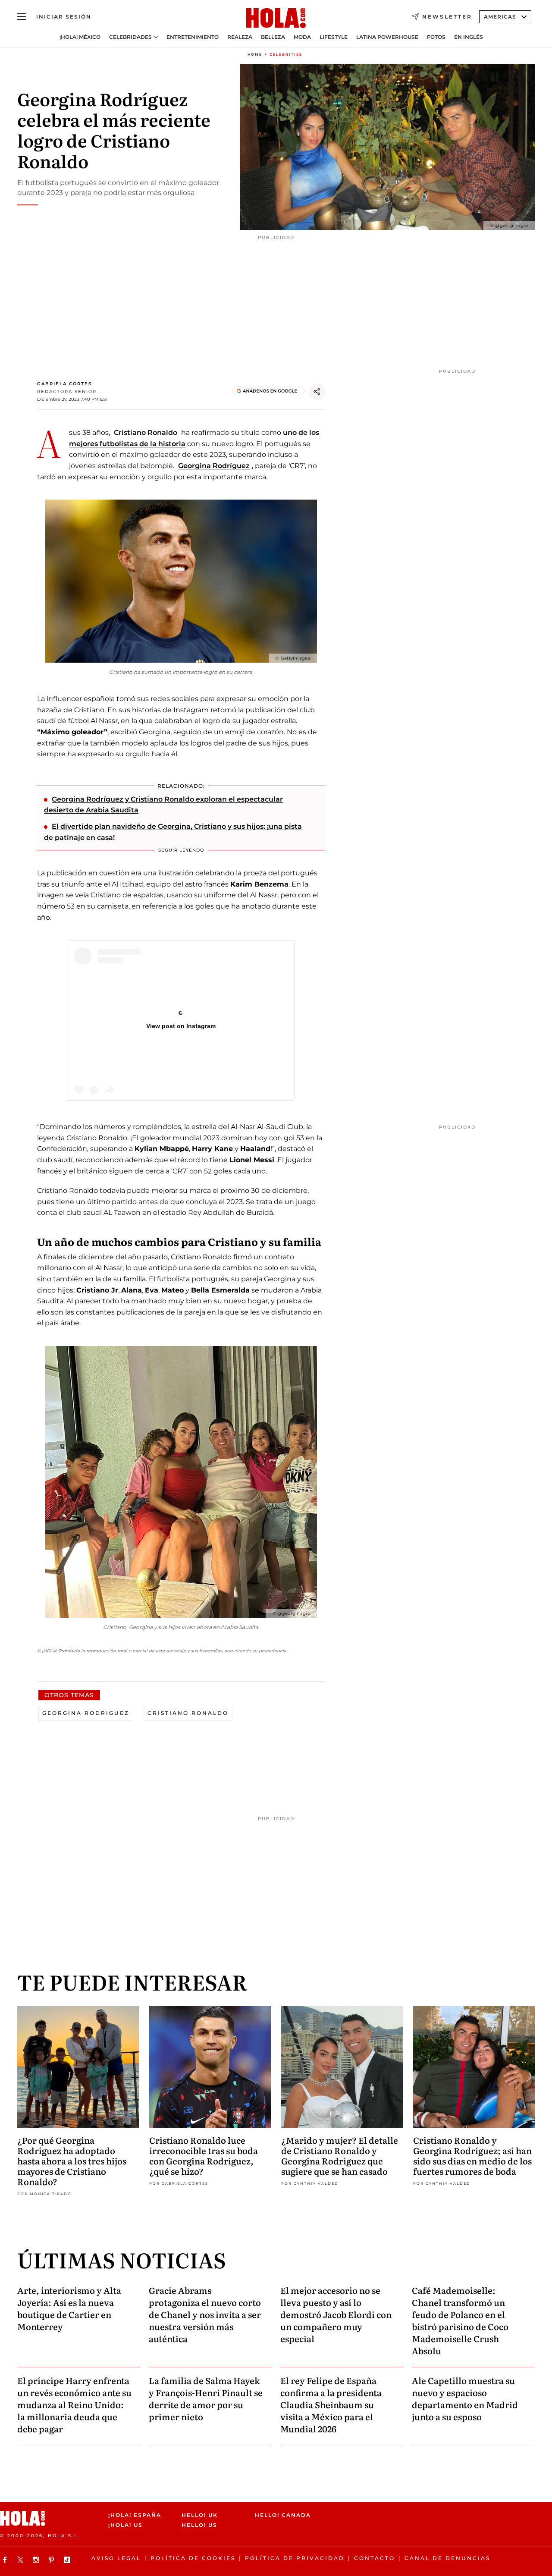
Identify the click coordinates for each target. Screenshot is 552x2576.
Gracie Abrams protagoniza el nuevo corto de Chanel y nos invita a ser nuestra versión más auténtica (205, 2314)
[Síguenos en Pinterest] (53, 2560)
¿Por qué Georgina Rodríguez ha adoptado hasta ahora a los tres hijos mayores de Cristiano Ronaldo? (72, 2161)
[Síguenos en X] (22, 2560)
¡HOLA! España (135, 2515)
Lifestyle (334, 37)
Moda (302, 37)
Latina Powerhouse (387, 37)
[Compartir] (317, 392)
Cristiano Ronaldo (146, 432)
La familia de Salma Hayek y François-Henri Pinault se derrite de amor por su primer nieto (206, 2398)
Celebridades (130, 37)
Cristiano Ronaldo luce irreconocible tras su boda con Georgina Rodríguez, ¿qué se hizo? (204, 2155)
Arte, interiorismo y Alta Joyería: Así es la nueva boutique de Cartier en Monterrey (69, 2308)
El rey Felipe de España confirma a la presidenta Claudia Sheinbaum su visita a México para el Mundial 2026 (331, 2404)
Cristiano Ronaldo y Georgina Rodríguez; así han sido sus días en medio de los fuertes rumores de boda (472, 2155)
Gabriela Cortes (64, 384)
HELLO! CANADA (283, 2515)
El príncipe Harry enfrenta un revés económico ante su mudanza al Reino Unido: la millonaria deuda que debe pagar (74, 2404)
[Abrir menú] (22, 17)
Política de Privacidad (295, 2558)
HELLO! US (199, 2525)
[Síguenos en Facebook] (6, 2560)
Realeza (240, 37)
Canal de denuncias (447, 2558)
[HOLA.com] (276, 19)
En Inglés (469, 37)
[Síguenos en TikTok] (68, 2560)
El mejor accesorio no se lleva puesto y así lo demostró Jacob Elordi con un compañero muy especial (336, 2314)
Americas (500, 17)
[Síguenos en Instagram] (37, 2560)
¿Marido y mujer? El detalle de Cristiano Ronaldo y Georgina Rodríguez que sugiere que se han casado (340, 2155)
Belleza (273, 37)
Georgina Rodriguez (86, 1713)
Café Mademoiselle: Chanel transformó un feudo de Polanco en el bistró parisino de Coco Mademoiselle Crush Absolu (460, 2320)
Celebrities (286, 54)
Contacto (375, 2558)
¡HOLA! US (125, 2525)
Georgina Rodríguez (214, 466)
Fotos (436, 37)
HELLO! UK (200, 2515)
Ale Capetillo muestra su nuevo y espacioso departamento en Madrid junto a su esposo (465, 2398)
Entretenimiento (193, 37)
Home (255, 54)
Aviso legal (116, 2558)
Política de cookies (193, 2558)
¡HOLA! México (80, 37)
